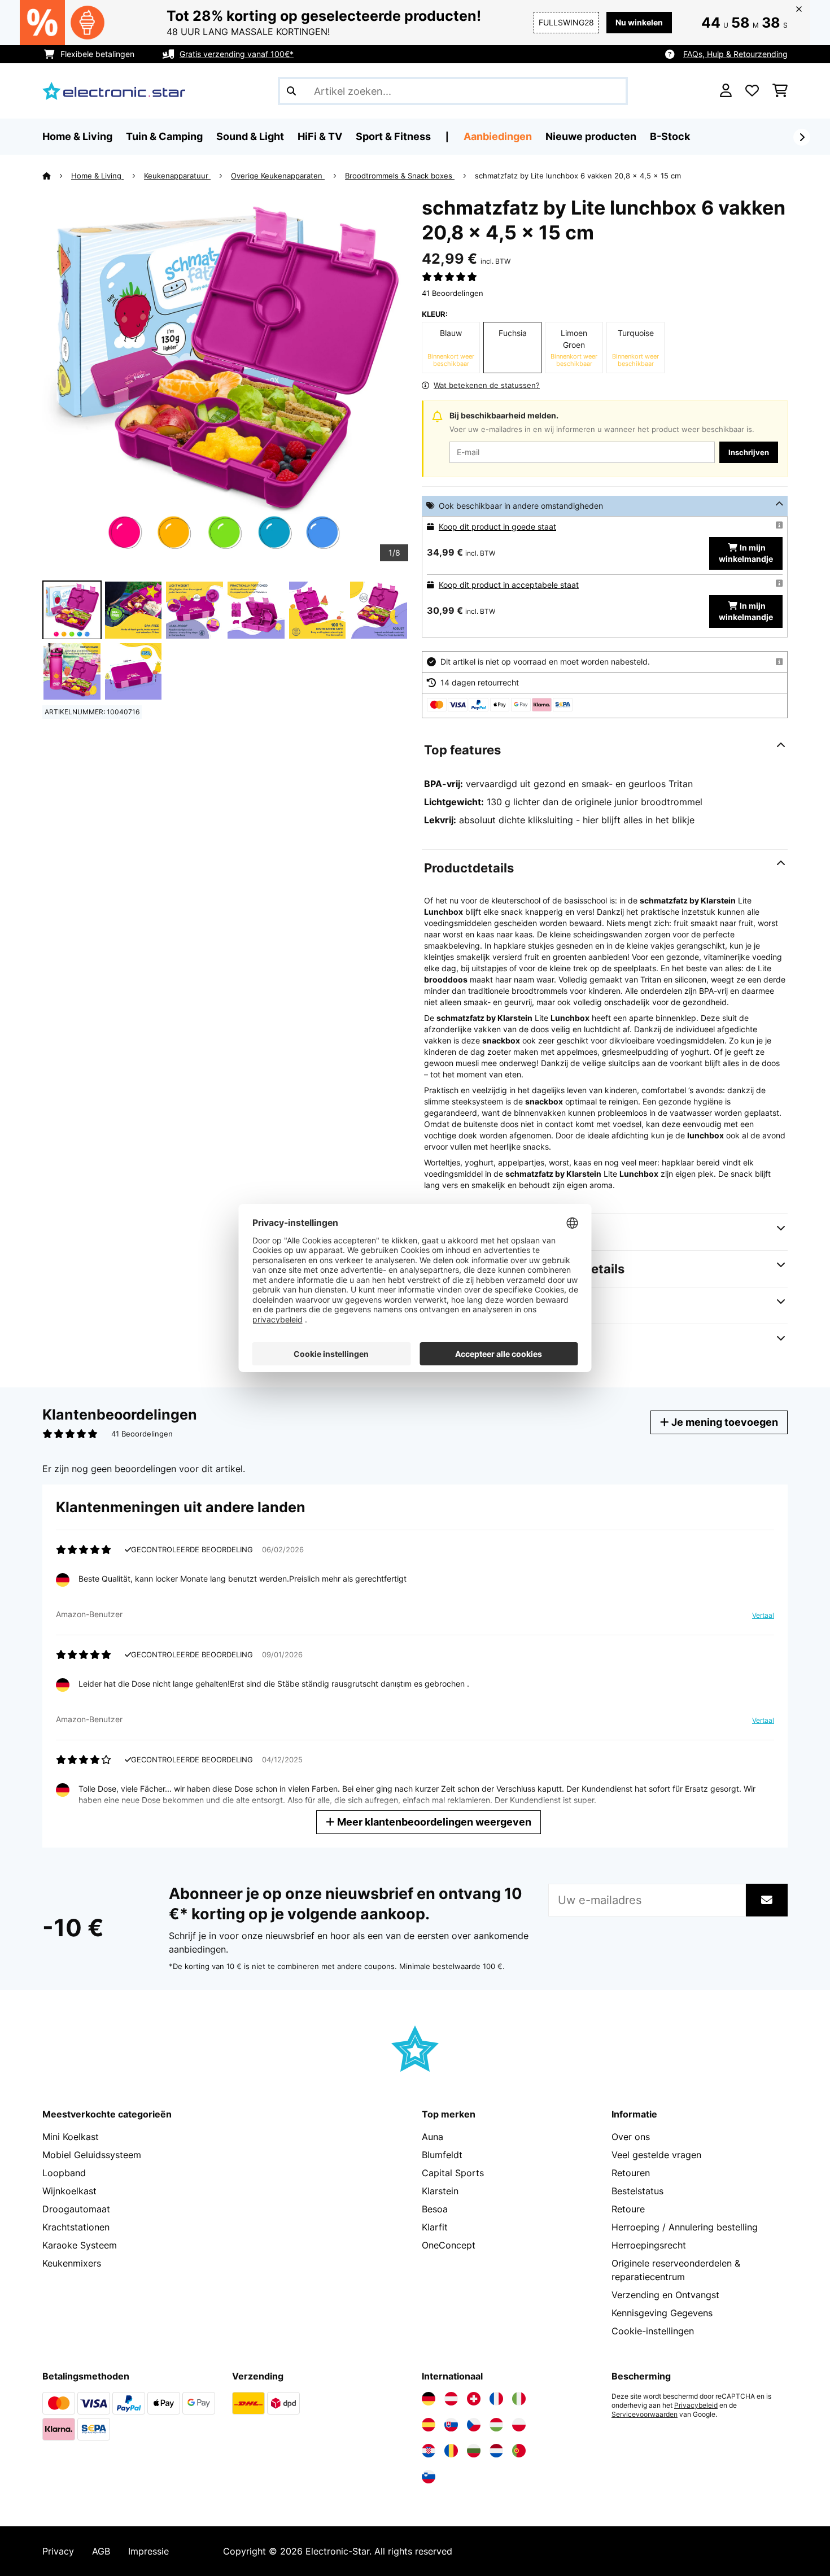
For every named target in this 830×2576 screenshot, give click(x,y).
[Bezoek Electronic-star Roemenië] (451, 2451)
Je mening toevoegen (724, 1422)
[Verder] (802, 137)
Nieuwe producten (591, 136)
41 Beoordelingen (453, 293)
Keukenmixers (72, 2263)
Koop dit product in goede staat (497, 527)
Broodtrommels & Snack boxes (400, 176)
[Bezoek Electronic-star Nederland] (496, 2451)
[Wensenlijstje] (752, 91)
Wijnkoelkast (69, 2191)
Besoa (435, 2209)
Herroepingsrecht (649, 2245)
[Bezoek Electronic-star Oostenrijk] (451, 2399)
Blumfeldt (442, 2155)
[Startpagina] (57, 176)
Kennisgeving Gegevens (662, 2313)
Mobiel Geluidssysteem (92, 2155)
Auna (433, 2137)
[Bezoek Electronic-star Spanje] (429, 2425)
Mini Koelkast (71, 2137)
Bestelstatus (637, 2191)
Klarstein (440, 2191)
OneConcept (449, 2245)
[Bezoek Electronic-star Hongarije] (496, 2425)
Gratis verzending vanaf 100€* (237, 54)
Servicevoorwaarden (645, 2415)
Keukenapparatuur (177, 176)
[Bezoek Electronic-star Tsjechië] (474, 2425)
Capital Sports (453, 2173)
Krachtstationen (76, 2227)
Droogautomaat (76, 2209)
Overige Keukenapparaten (278, 176)
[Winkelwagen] (780, 91)
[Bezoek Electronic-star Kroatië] (429, 2451)
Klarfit (435, 2227)
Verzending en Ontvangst (665, 2295)
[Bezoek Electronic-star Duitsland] (429, 2399)
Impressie (148, 2551)
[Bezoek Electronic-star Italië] (519, 2399)
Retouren (631, 2173)
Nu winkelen (639, 22)
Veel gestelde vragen (656, 2155)
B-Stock (670, 136)
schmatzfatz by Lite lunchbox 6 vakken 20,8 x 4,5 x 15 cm (578, 176)
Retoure (628, 2209)
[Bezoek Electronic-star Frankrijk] (496, 2399)
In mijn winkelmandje (746, 553)
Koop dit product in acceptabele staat (509, 585)
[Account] (726, 91)
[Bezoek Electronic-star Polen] (519, 2425)
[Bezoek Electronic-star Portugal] (519, 2451)
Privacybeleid (696, 2405)
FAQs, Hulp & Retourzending (735, 54)
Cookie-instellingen (653, 2331)
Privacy (58, 2551)
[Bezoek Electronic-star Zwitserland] (474, 2399)
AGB (101, 2551)
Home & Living (97, 176)
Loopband (64, 2173)
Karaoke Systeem (80, 2245)
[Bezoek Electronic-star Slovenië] (429, 2477)
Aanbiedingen (498, 136)
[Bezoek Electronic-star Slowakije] (451, 2425)
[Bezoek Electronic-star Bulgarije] (474, 2451)
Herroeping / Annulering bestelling (685, 2227)
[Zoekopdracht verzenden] (291, 91)
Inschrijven (749, 452)
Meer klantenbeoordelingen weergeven (433, 1822)
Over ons (631, 2137)
